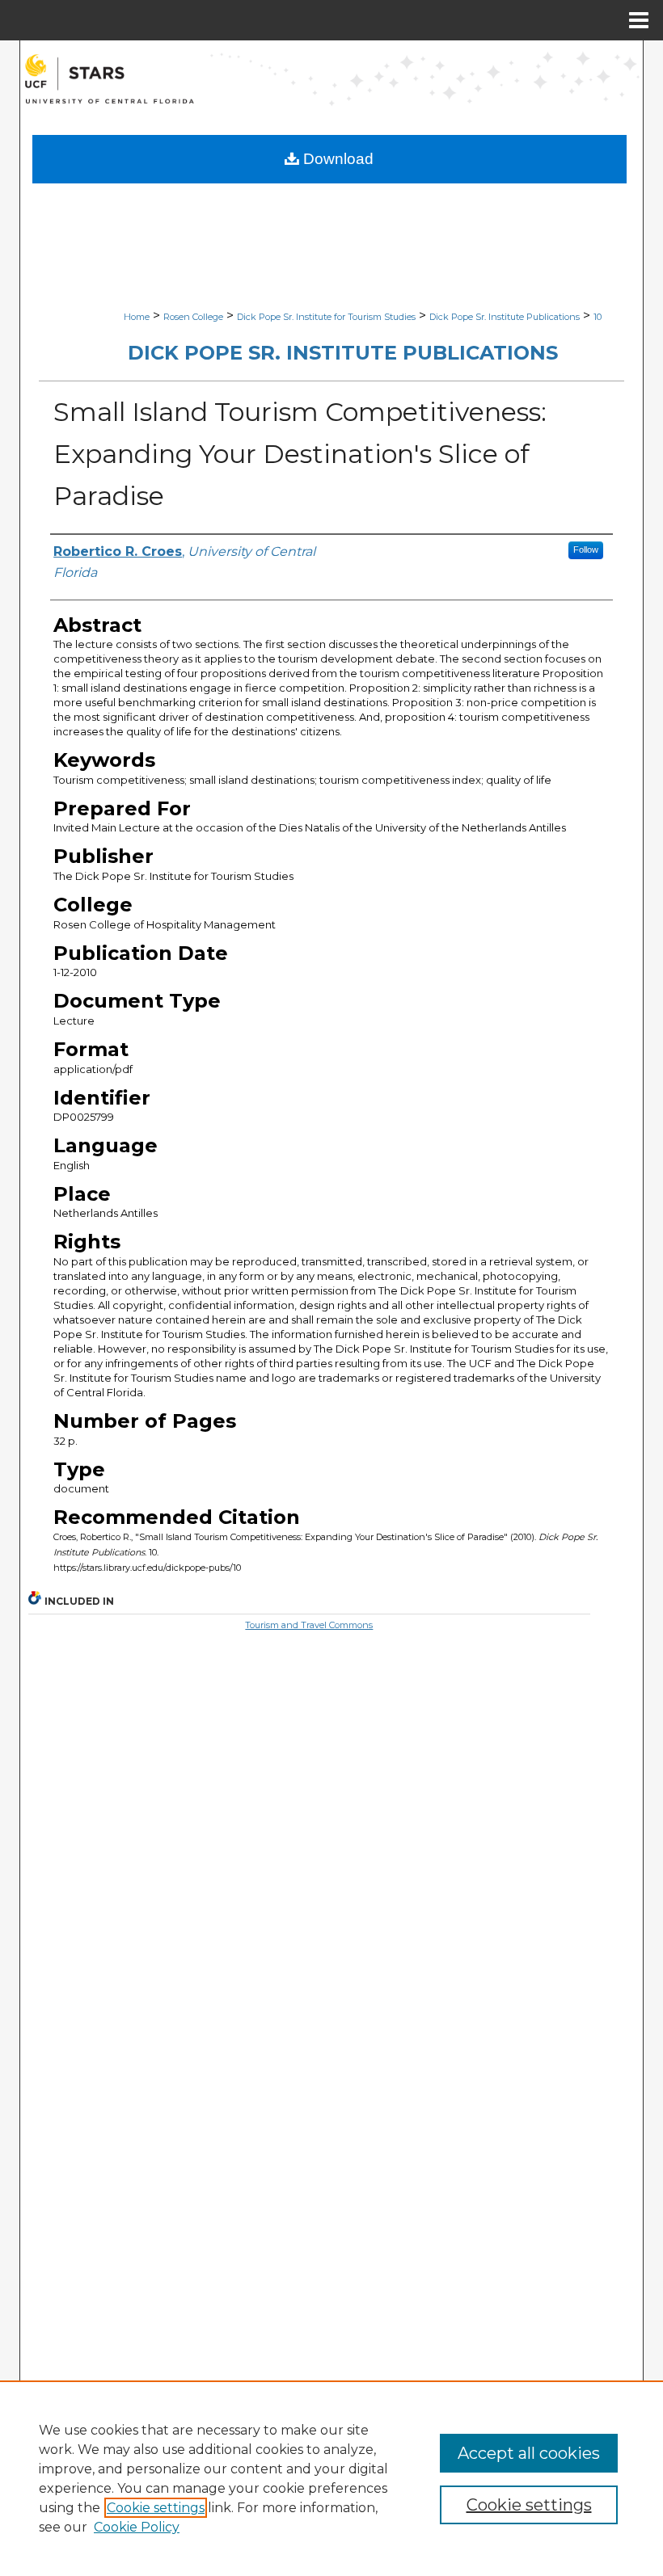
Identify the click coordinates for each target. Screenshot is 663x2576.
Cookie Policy (137, 2527)
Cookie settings (156, 2508)
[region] (331, 2478)
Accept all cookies (529, 2453)
